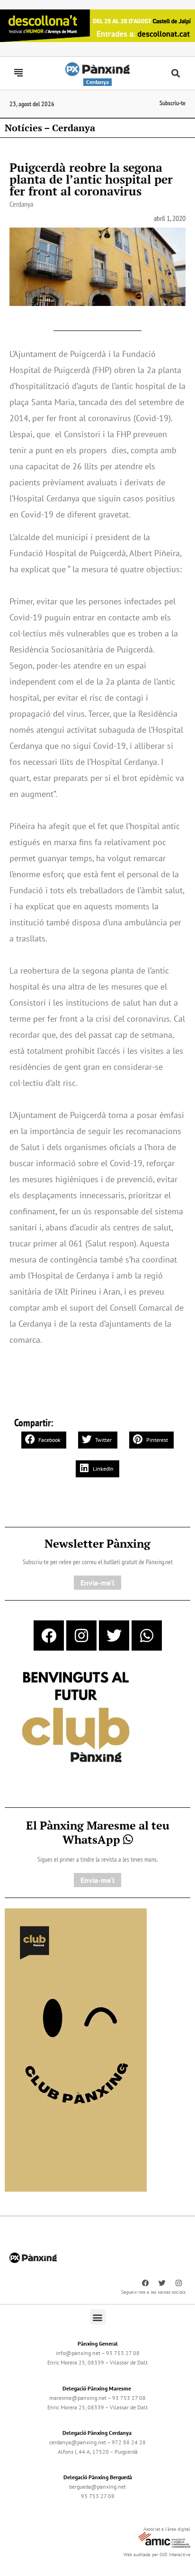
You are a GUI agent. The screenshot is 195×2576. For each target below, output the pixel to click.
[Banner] (97, 25)
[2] (76, 2049)
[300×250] (76, 1718)
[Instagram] (81, 1635)
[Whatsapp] (147, 1635)
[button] (175, 73)
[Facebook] (49, 1635)
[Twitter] (114, 1635)
